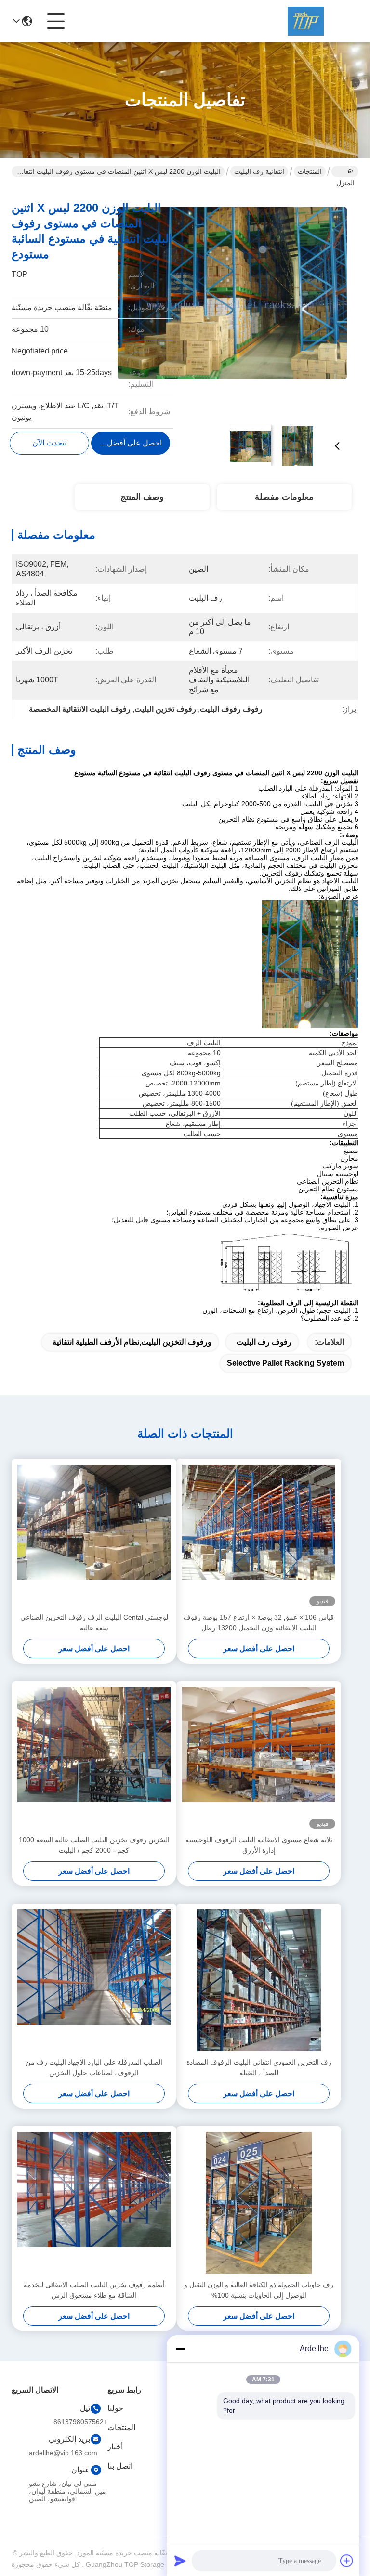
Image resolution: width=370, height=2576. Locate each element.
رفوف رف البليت (264, 1342)
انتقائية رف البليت (259, 171)
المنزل (345, 171)
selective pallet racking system (285, 1363)
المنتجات (310, 171)
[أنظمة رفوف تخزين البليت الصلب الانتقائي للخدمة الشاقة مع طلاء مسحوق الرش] (94, 2203)
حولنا (115, 2408)
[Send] (180, 2561)
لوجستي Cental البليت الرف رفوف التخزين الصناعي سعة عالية (94, 1622)
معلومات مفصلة (284, 497)
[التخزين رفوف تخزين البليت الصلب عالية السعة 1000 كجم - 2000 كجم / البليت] (94, 1758)
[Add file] (347, 2561)
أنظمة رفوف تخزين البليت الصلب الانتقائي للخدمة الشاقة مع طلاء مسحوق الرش (94, 2290)
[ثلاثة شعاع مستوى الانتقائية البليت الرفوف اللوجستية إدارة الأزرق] (259, 1758)
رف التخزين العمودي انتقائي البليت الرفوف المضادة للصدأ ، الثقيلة (259, 2067)
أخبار (115, 2447)
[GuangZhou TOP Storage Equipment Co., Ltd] (305, 21)
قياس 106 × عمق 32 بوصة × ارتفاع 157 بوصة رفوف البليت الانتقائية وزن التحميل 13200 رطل (259, 1622)
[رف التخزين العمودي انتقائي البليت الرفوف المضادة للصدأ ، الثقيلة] (259, 1980)
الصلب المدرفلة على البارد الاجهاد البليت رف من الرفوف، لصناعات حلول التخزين (94, 2067)
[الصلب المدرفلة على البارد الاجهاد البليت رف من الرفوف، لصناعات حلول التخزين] (94, 1980)
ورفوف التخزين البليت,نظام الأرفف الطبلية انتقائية (132, 1342)
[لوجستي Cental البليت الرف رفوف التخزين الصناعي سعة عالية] (94, 1535)
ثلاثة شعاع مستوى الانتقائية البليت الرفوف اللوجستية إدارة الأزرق (259, 1845)
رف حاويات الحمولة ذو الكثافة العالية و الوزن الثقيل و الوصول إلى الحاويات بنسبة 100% (259, 2290)
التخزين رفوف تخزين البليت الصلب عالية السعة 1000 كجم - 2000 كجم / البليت (94, 1845)
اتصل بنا (120, 2466)
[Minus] (180, 2349)
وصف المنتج (142, 497)
